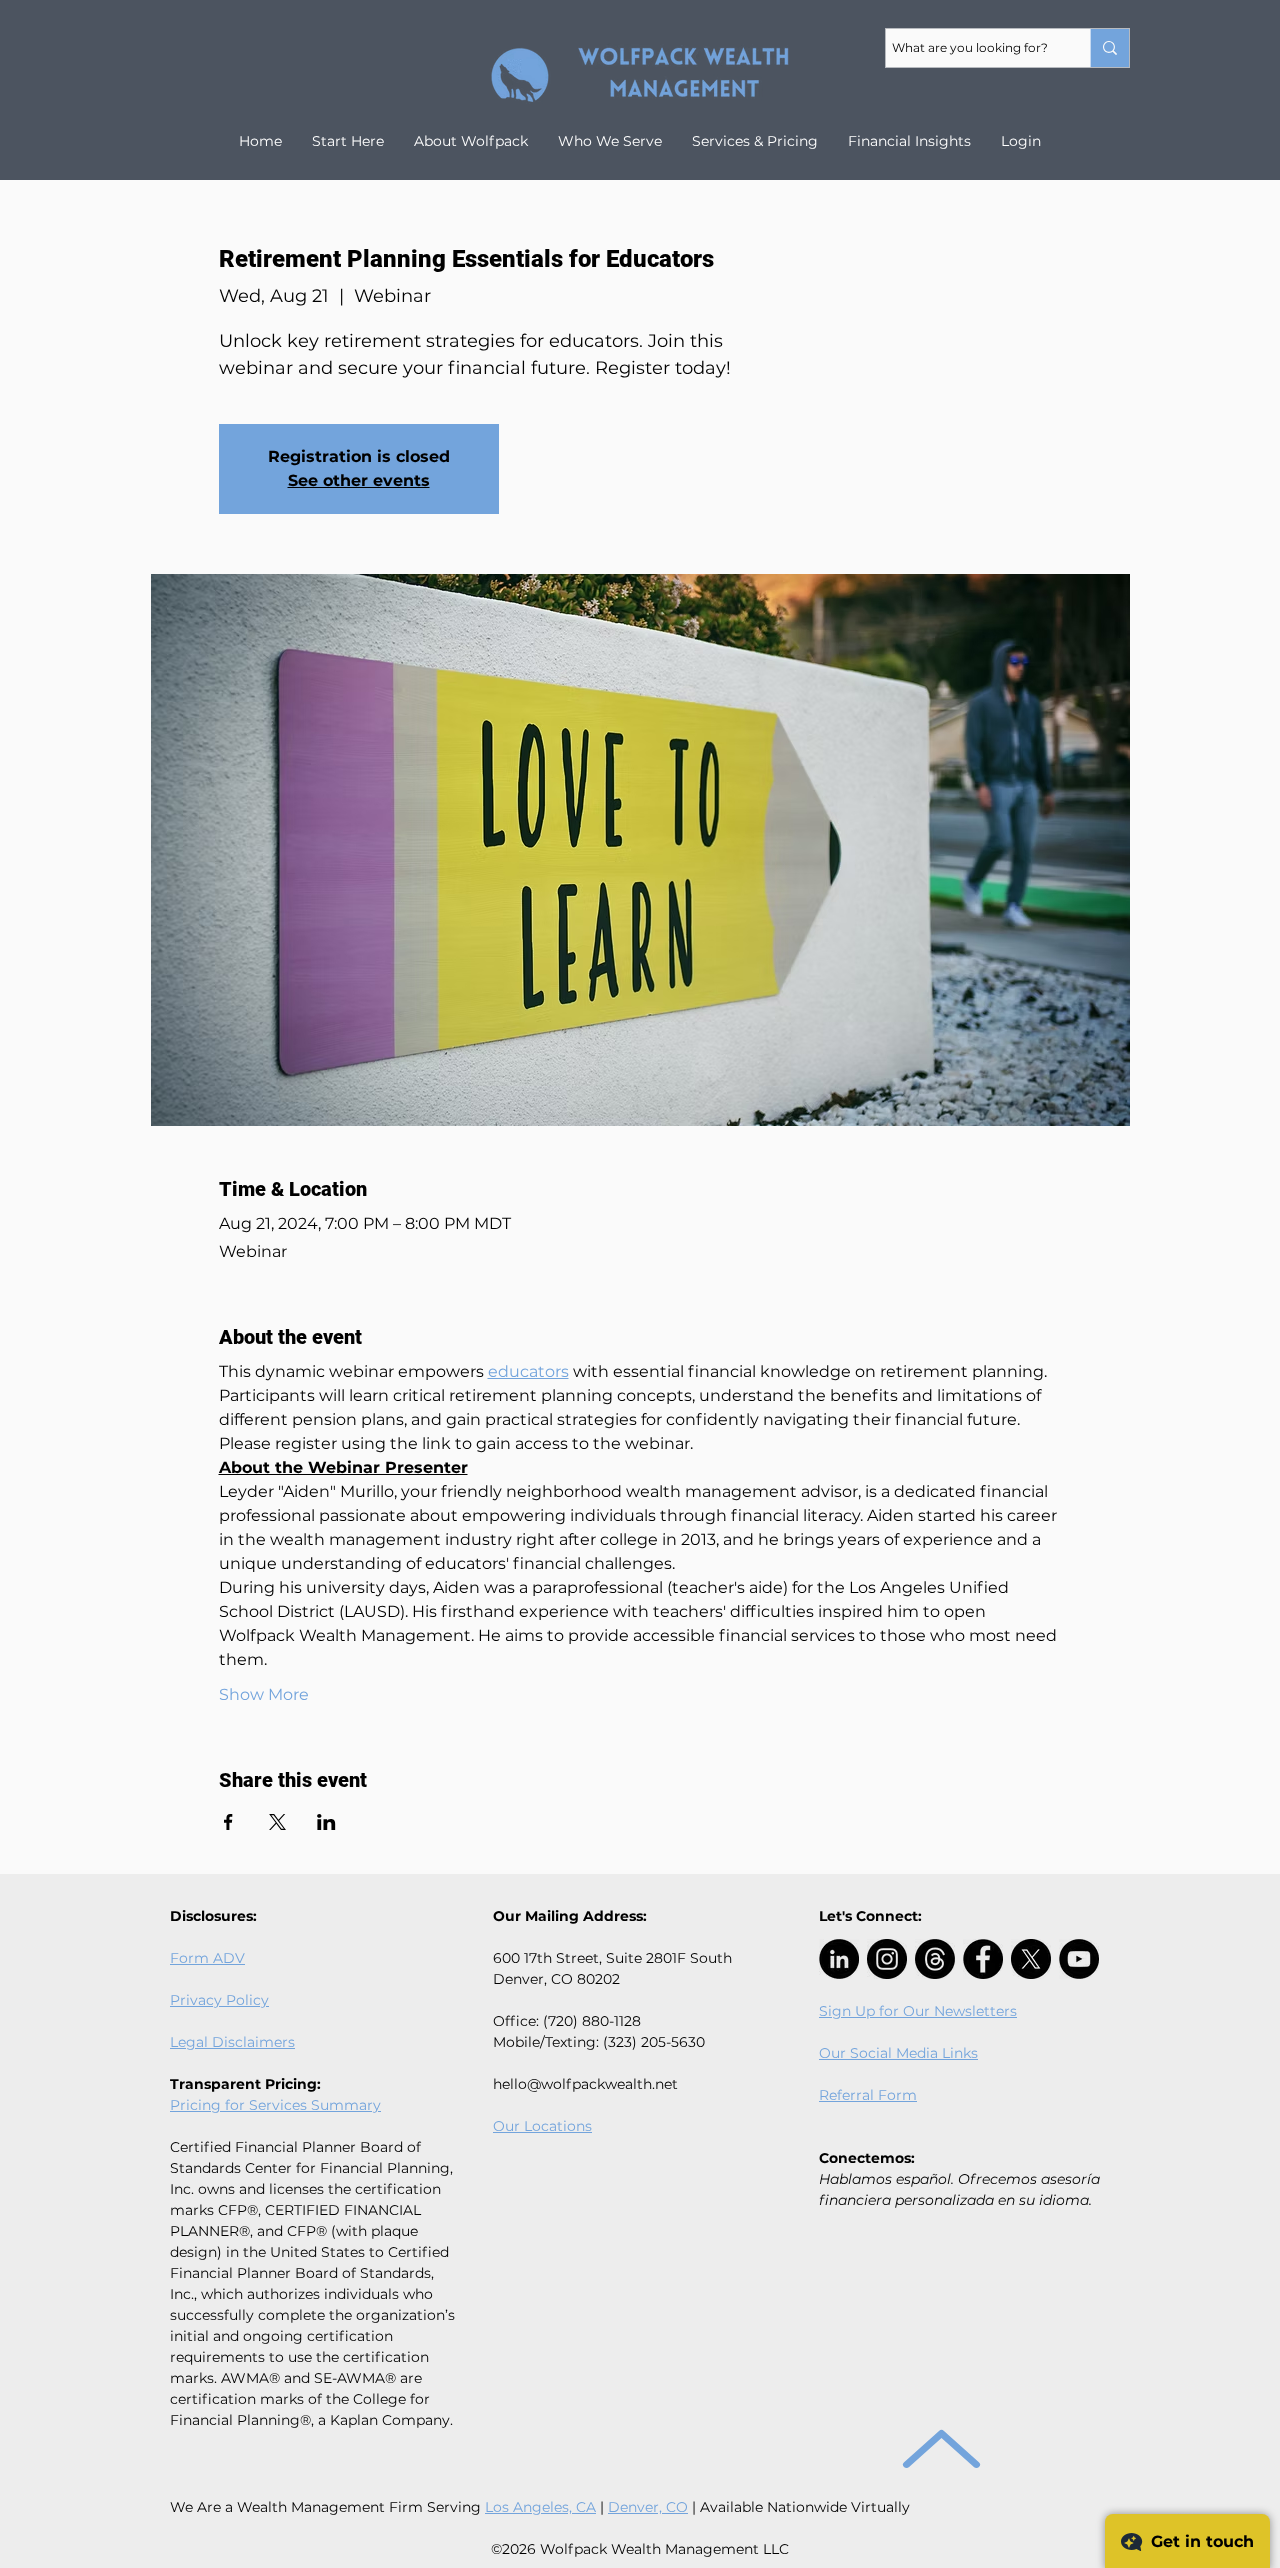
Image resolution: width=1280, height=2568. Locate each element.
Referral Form (868, 2095)
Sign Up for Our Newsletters (918, 2011)
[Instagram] (887, 1959)
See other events (359, 480)
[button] (909, 141)
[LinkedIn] (839, 1959)
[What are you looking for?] (1109, 48)
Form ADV (207, 1958)
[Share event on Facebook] (228, 1822)
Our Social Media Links (898, 2053)
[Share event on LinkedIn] (326, 1822)
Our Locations (542, 2126)
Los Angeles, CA (540, 2507)
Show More (264, 1694)
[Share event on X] (277, 1822)
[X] (1031, 1959)
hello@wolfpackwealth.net (585, 2084)
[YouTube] (1079, 1959)
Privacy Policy (219, 2000)
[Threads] (935, 1959)
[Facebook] (983, 1959)
